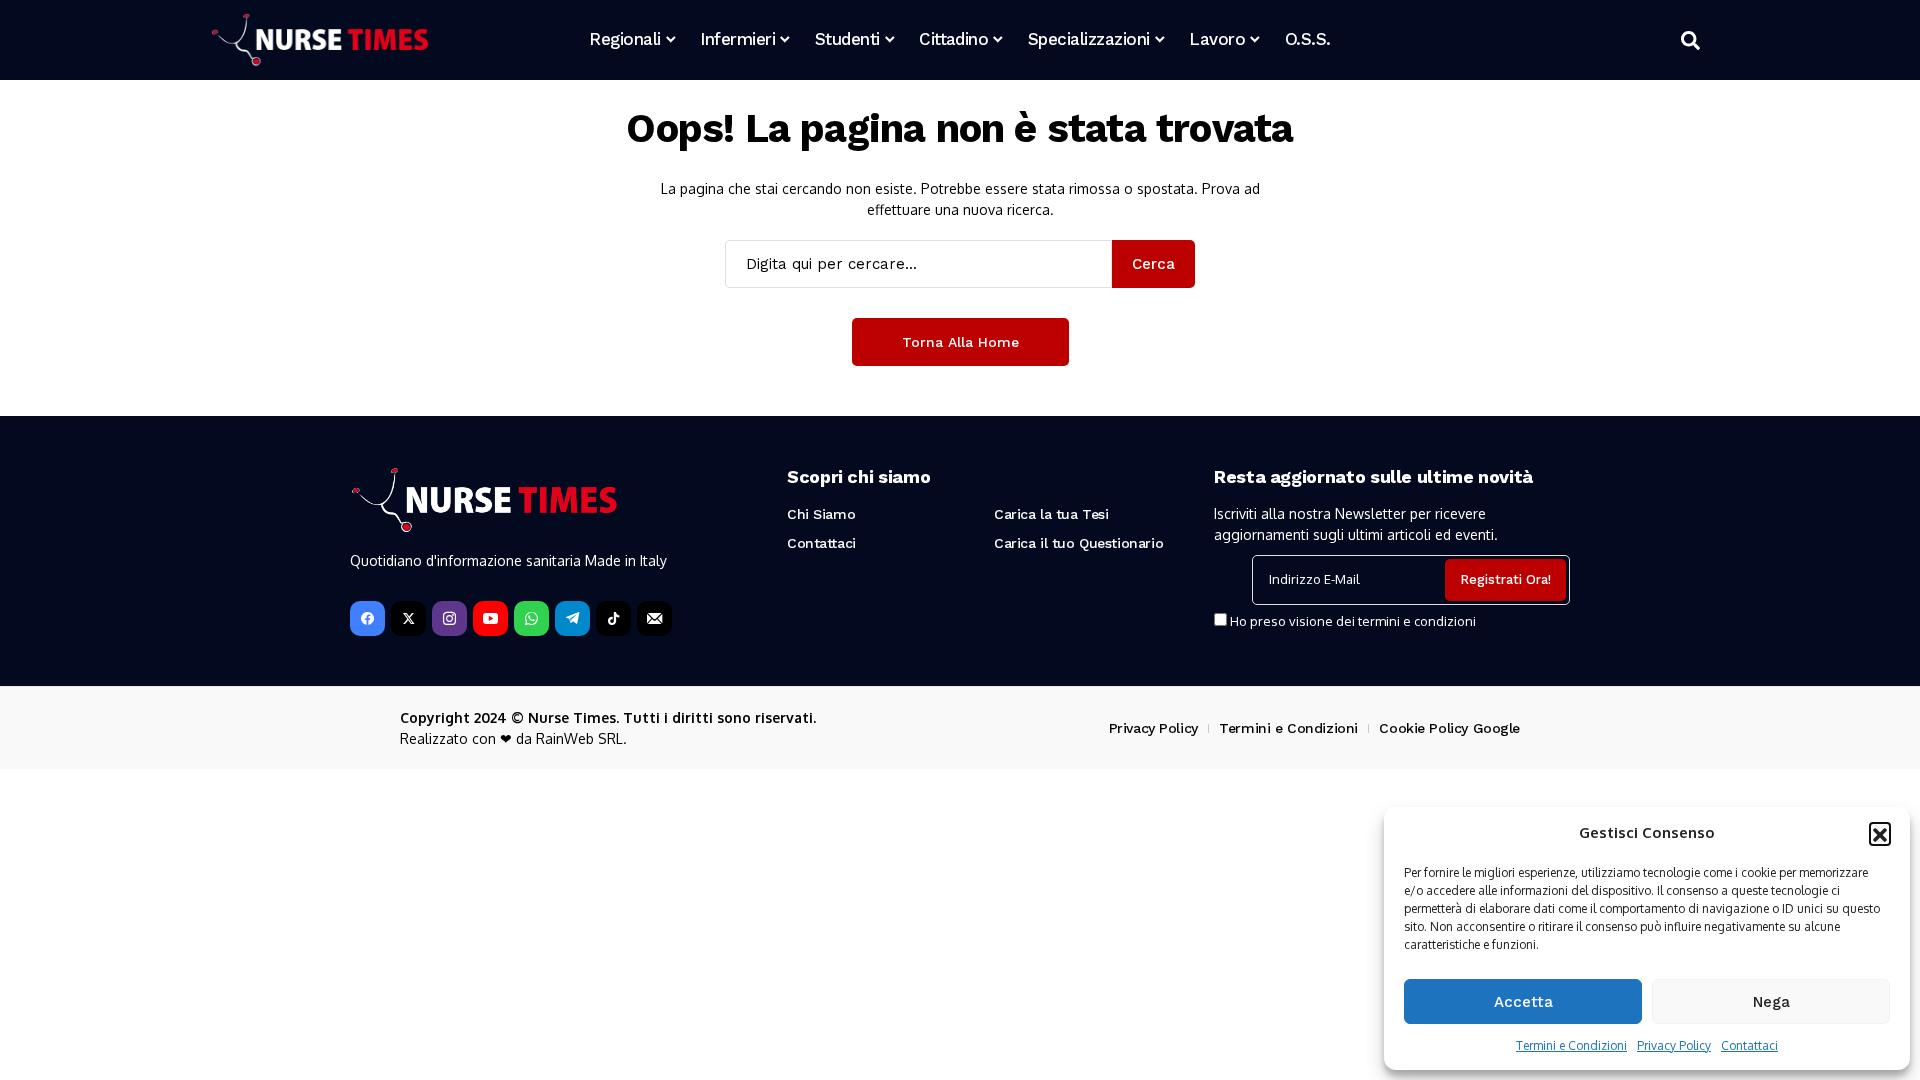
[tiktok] (613, 618)
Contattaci (1749, 1045)
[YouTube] (490, 618)
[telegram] (572, 618)
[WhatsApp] (531, 618)
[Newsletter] (654, 618)
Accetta (1523, 1002)
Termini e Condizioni (1571, 1045)
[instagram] (449, 618)
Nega (1771, 1002)
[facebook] (367, 618)
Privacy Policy (1674, 1045)
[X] (408, 618)
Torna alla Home (960, 342)
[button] (1880, 833)
